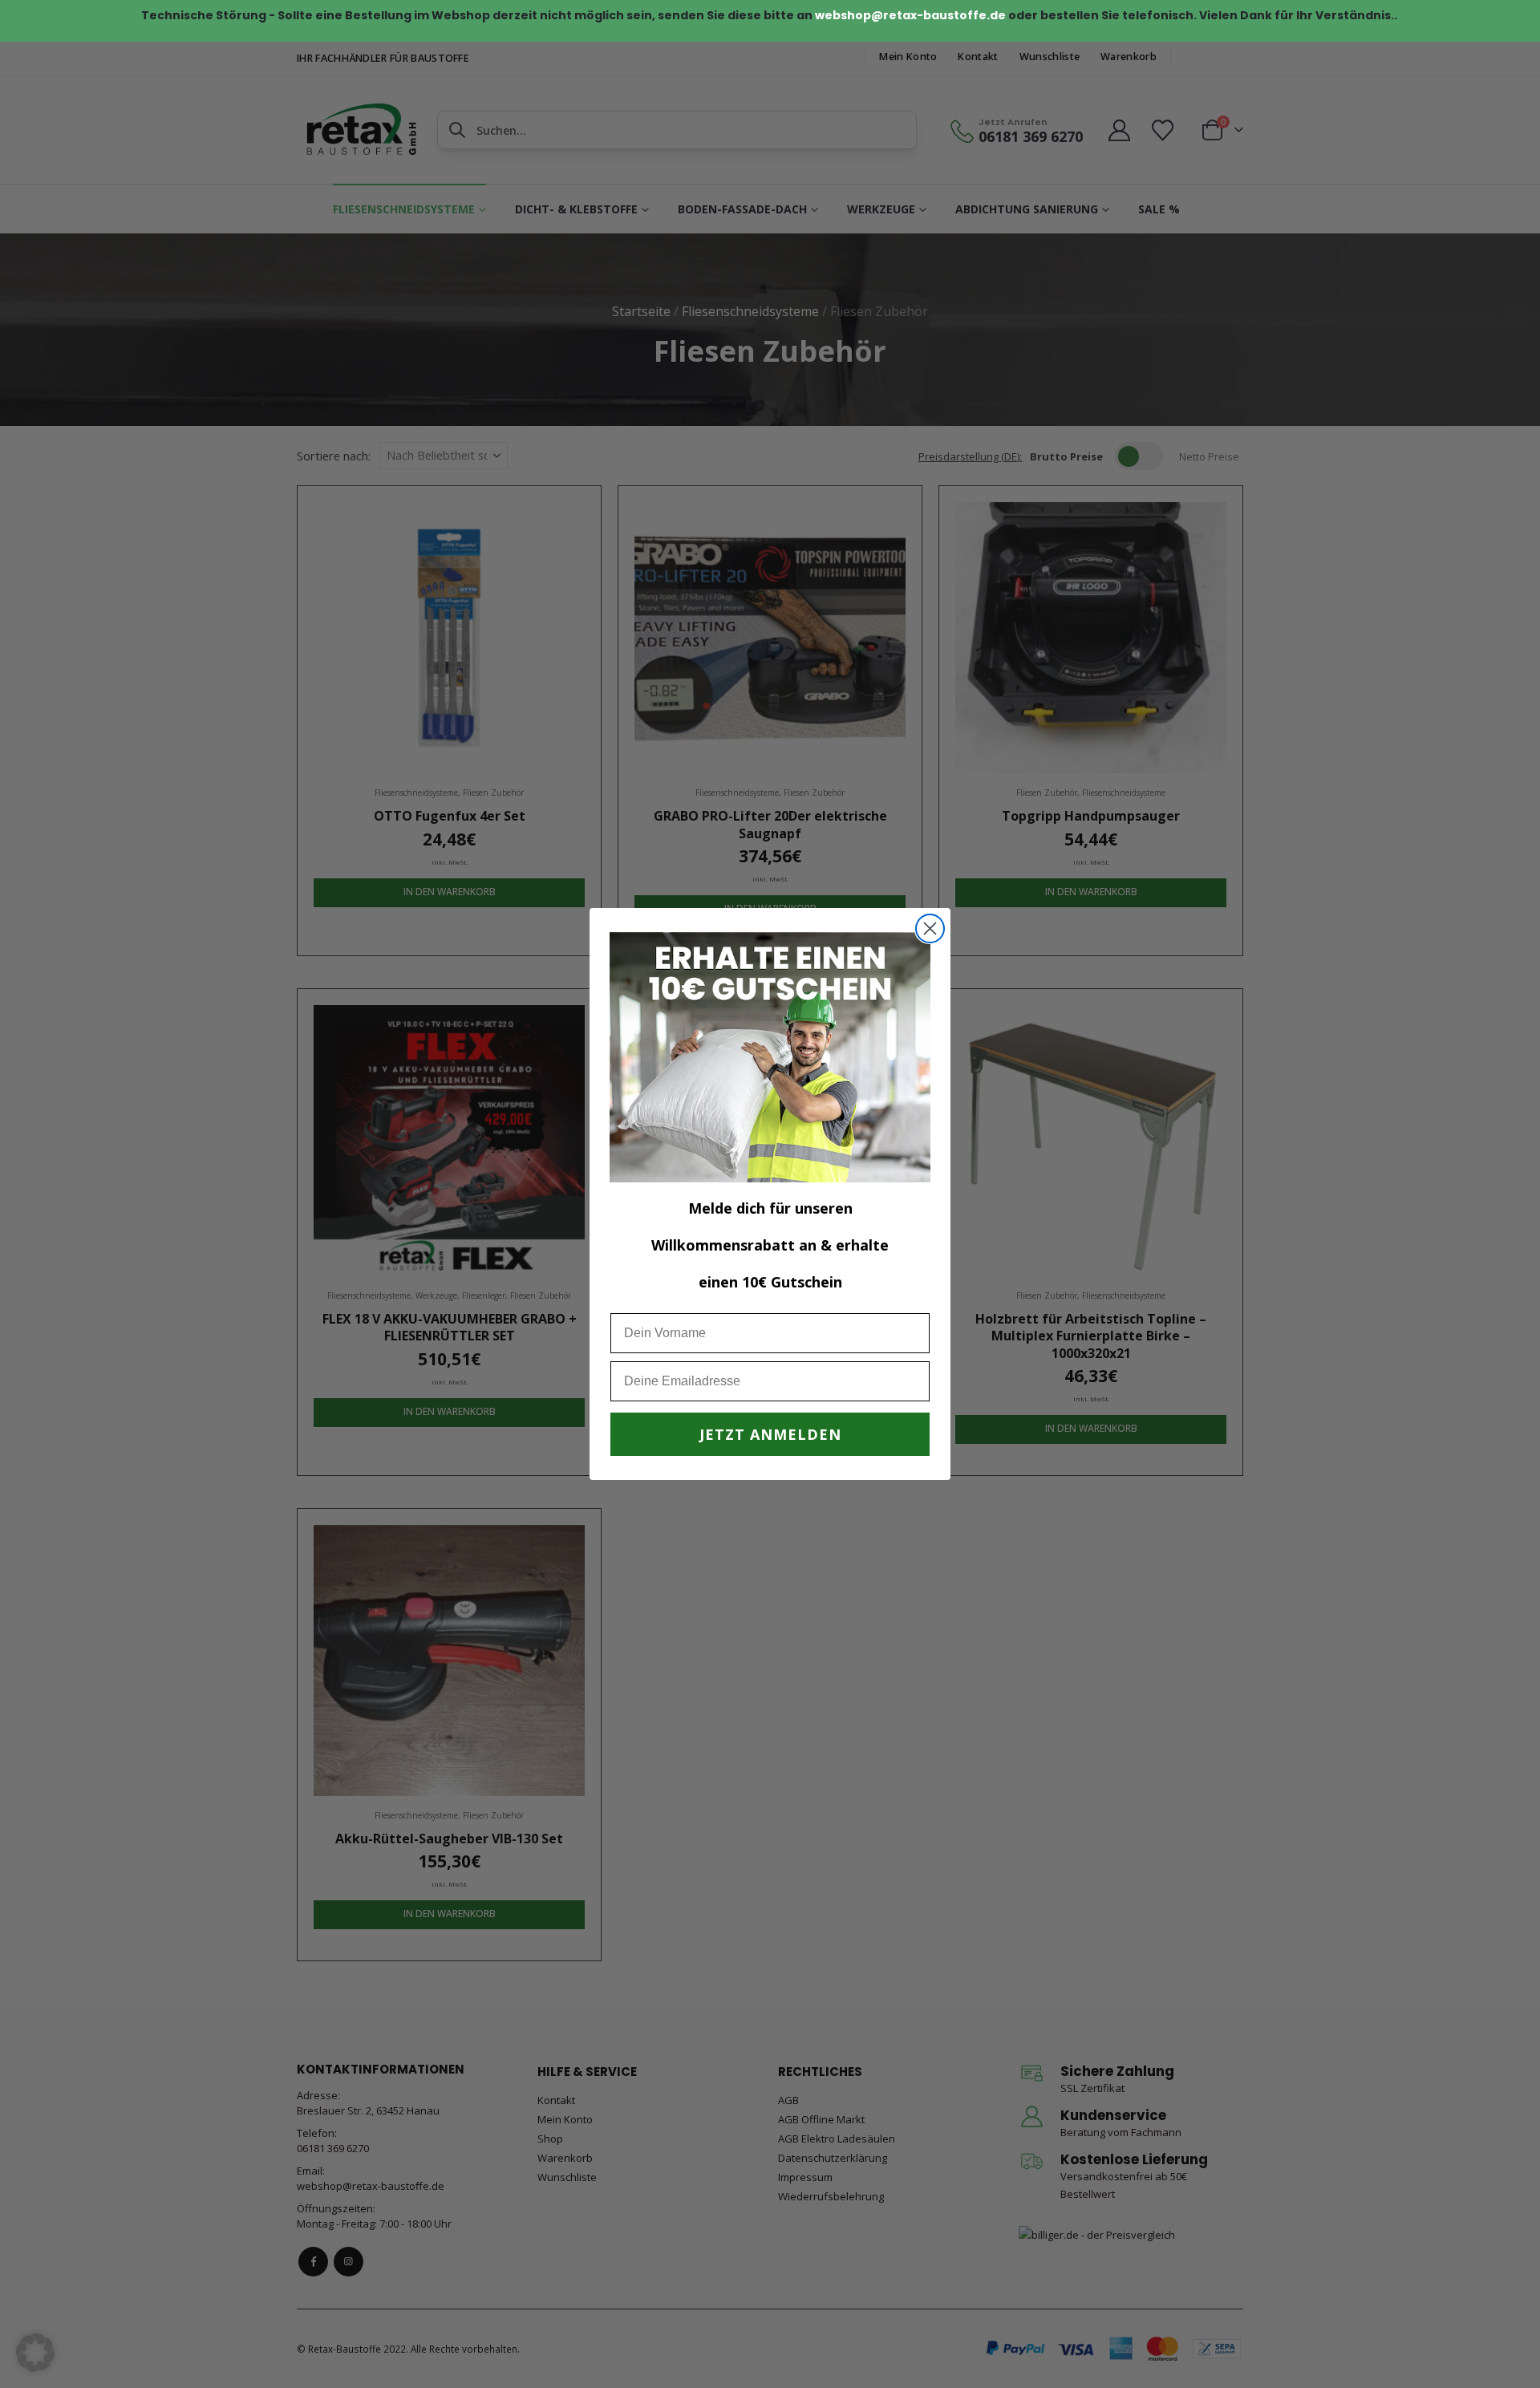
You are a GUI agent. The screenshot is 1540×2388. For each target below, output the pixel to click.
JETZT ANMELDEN (770, 1434)
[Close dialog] (930, 928)
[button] (35, 2353)
